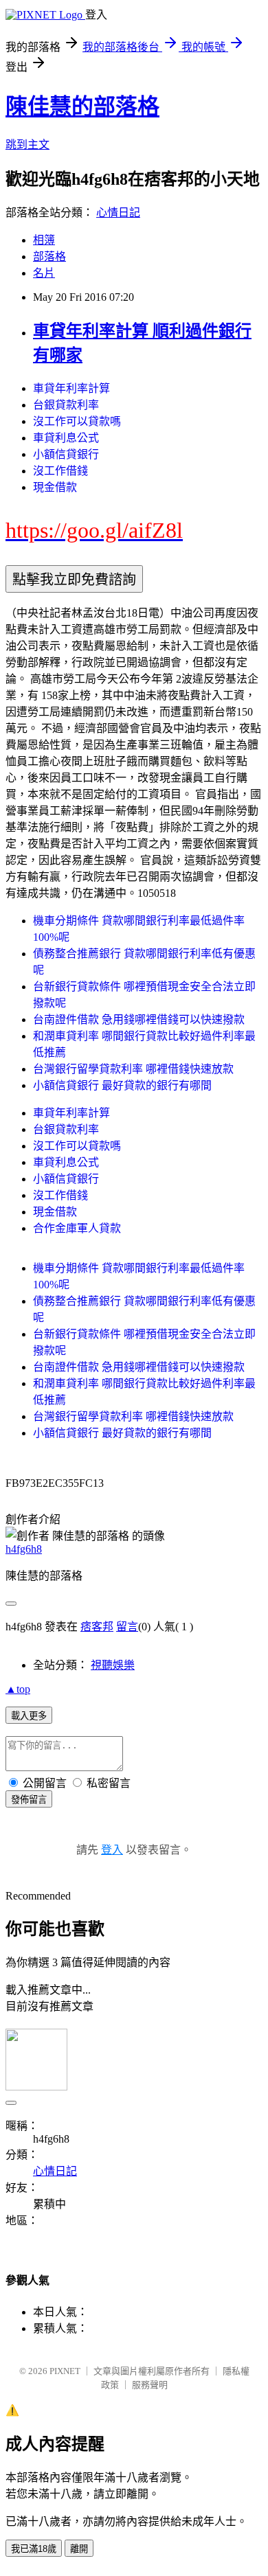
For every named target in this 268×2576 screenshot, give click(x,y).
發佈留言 (29, 1800)
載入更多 (29, 1716)
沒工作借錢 (60, 471)
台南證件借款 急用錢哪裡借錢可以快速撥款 (139, 1019)
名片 (44, 273)
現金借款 (55, 487)
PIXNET (65, 2371)
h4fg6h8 (24, 1549)
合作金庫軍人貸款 (77, 1228)
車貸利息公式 (66, 438)
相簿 (44, 240)
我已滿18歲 (34, 2549)
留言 (127, 1627)
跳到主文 (27, 145)
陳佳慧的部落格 (82, 106)
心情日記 (118, 213)
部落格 (49, 257)
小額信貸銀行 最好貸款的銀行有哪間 (122, 1085)
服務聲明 (150, 2385)
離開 (79, 2549)
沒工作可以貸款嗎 (77, 421)
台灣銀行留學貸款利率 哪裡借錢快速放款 (133, 1069)
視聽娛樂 (113, 1665)
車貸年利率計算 (71, 388)
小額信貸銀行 (66, 454)
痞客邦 (97, 1627)
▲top (18, 1689)
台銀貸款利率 (66, 405)
